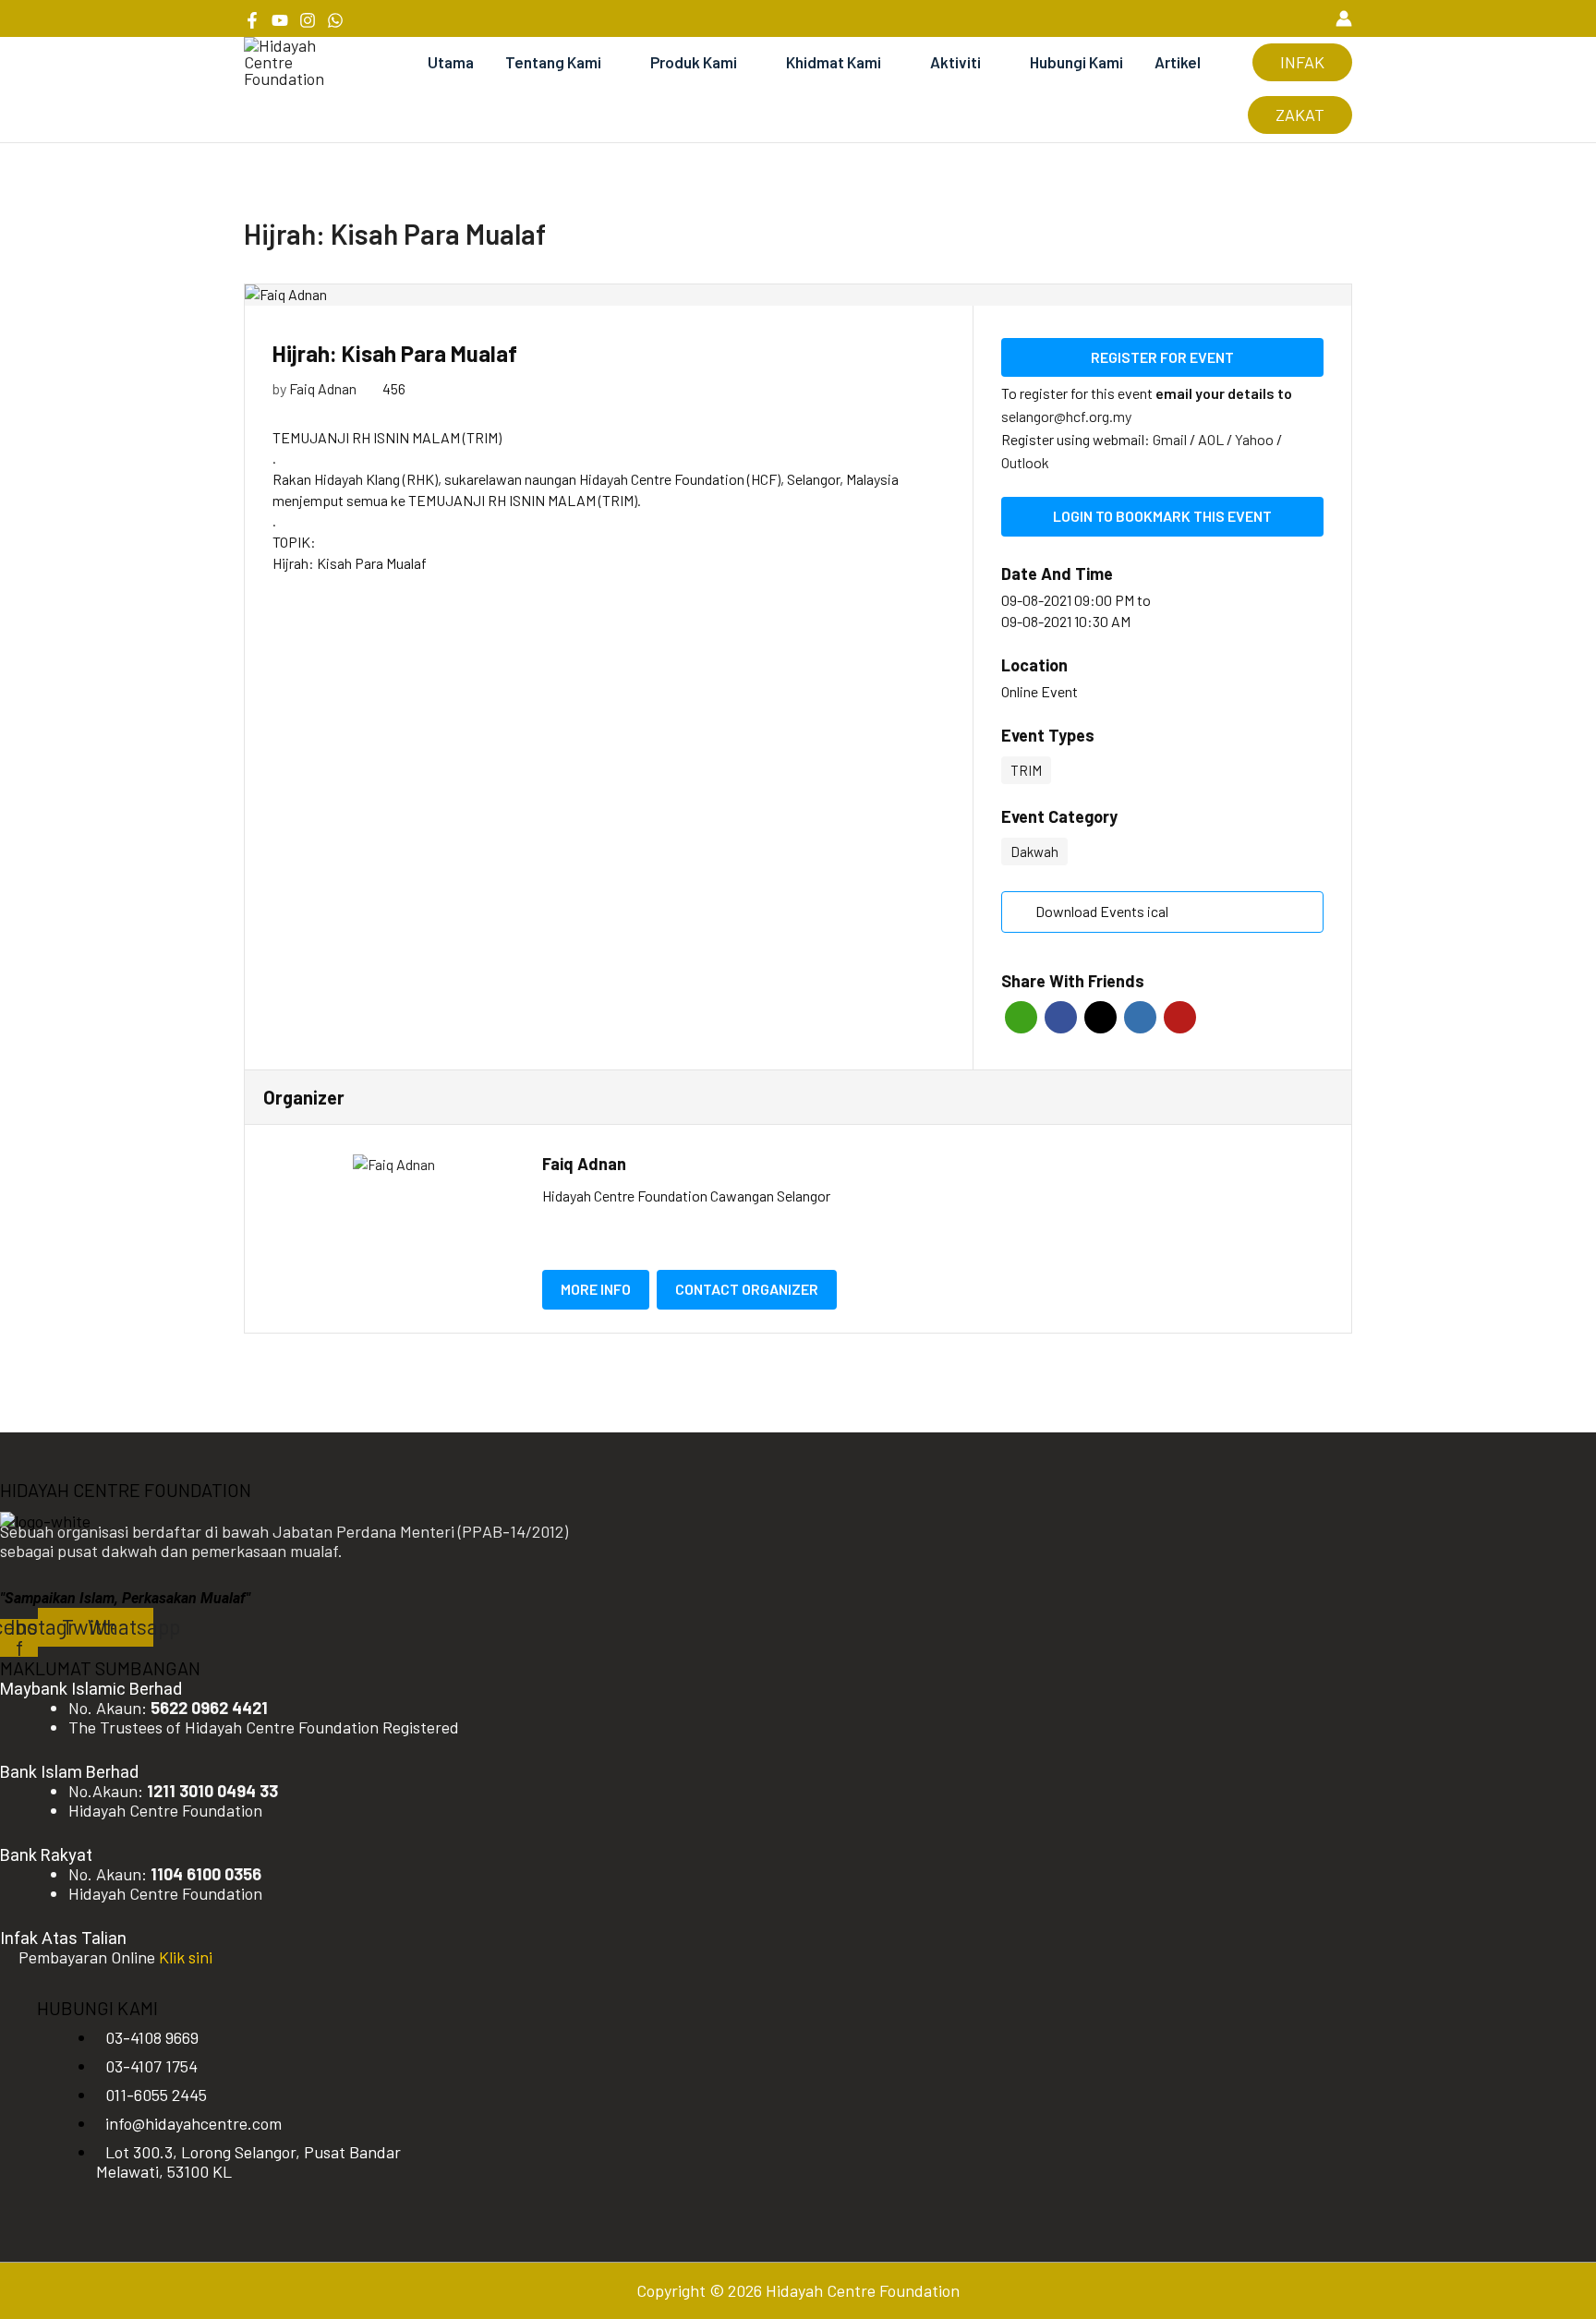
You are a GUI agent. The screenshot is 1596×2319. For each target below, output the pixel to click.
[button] (1311, 18)
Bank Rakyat (46, 1855)
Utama (451, 62)
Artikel (1178, 62)
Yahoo (1256, 439)
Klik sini (186, 1957)
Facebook (1061, 1017)
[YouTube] (280, 20)
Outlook (1025, 462)
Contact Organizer (747, 1289)
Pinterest (1180, 1017)
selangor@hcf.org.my (1066, 416)
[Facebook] (252, 20)
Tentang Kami (553, 62)
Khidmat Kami (834, 62)
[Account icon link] (1344, 18)
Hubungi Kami (1076, 62)
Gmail (1171, 439)
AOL (1212, 439)
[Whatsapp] (335, 20)
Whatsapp (1021, 1017)
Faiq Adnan (323, 388)
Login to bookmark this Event (1162, 516)
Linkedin (1140, 1017)
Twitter (1100, 1017)
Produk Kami (694, 62)
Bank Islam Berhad (69, 1772)
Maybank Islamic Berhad (91, 1689)
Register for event (1162, 357)
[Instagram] (308, 20)
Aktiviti (955, 62)
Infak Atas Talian (63, 1938)
